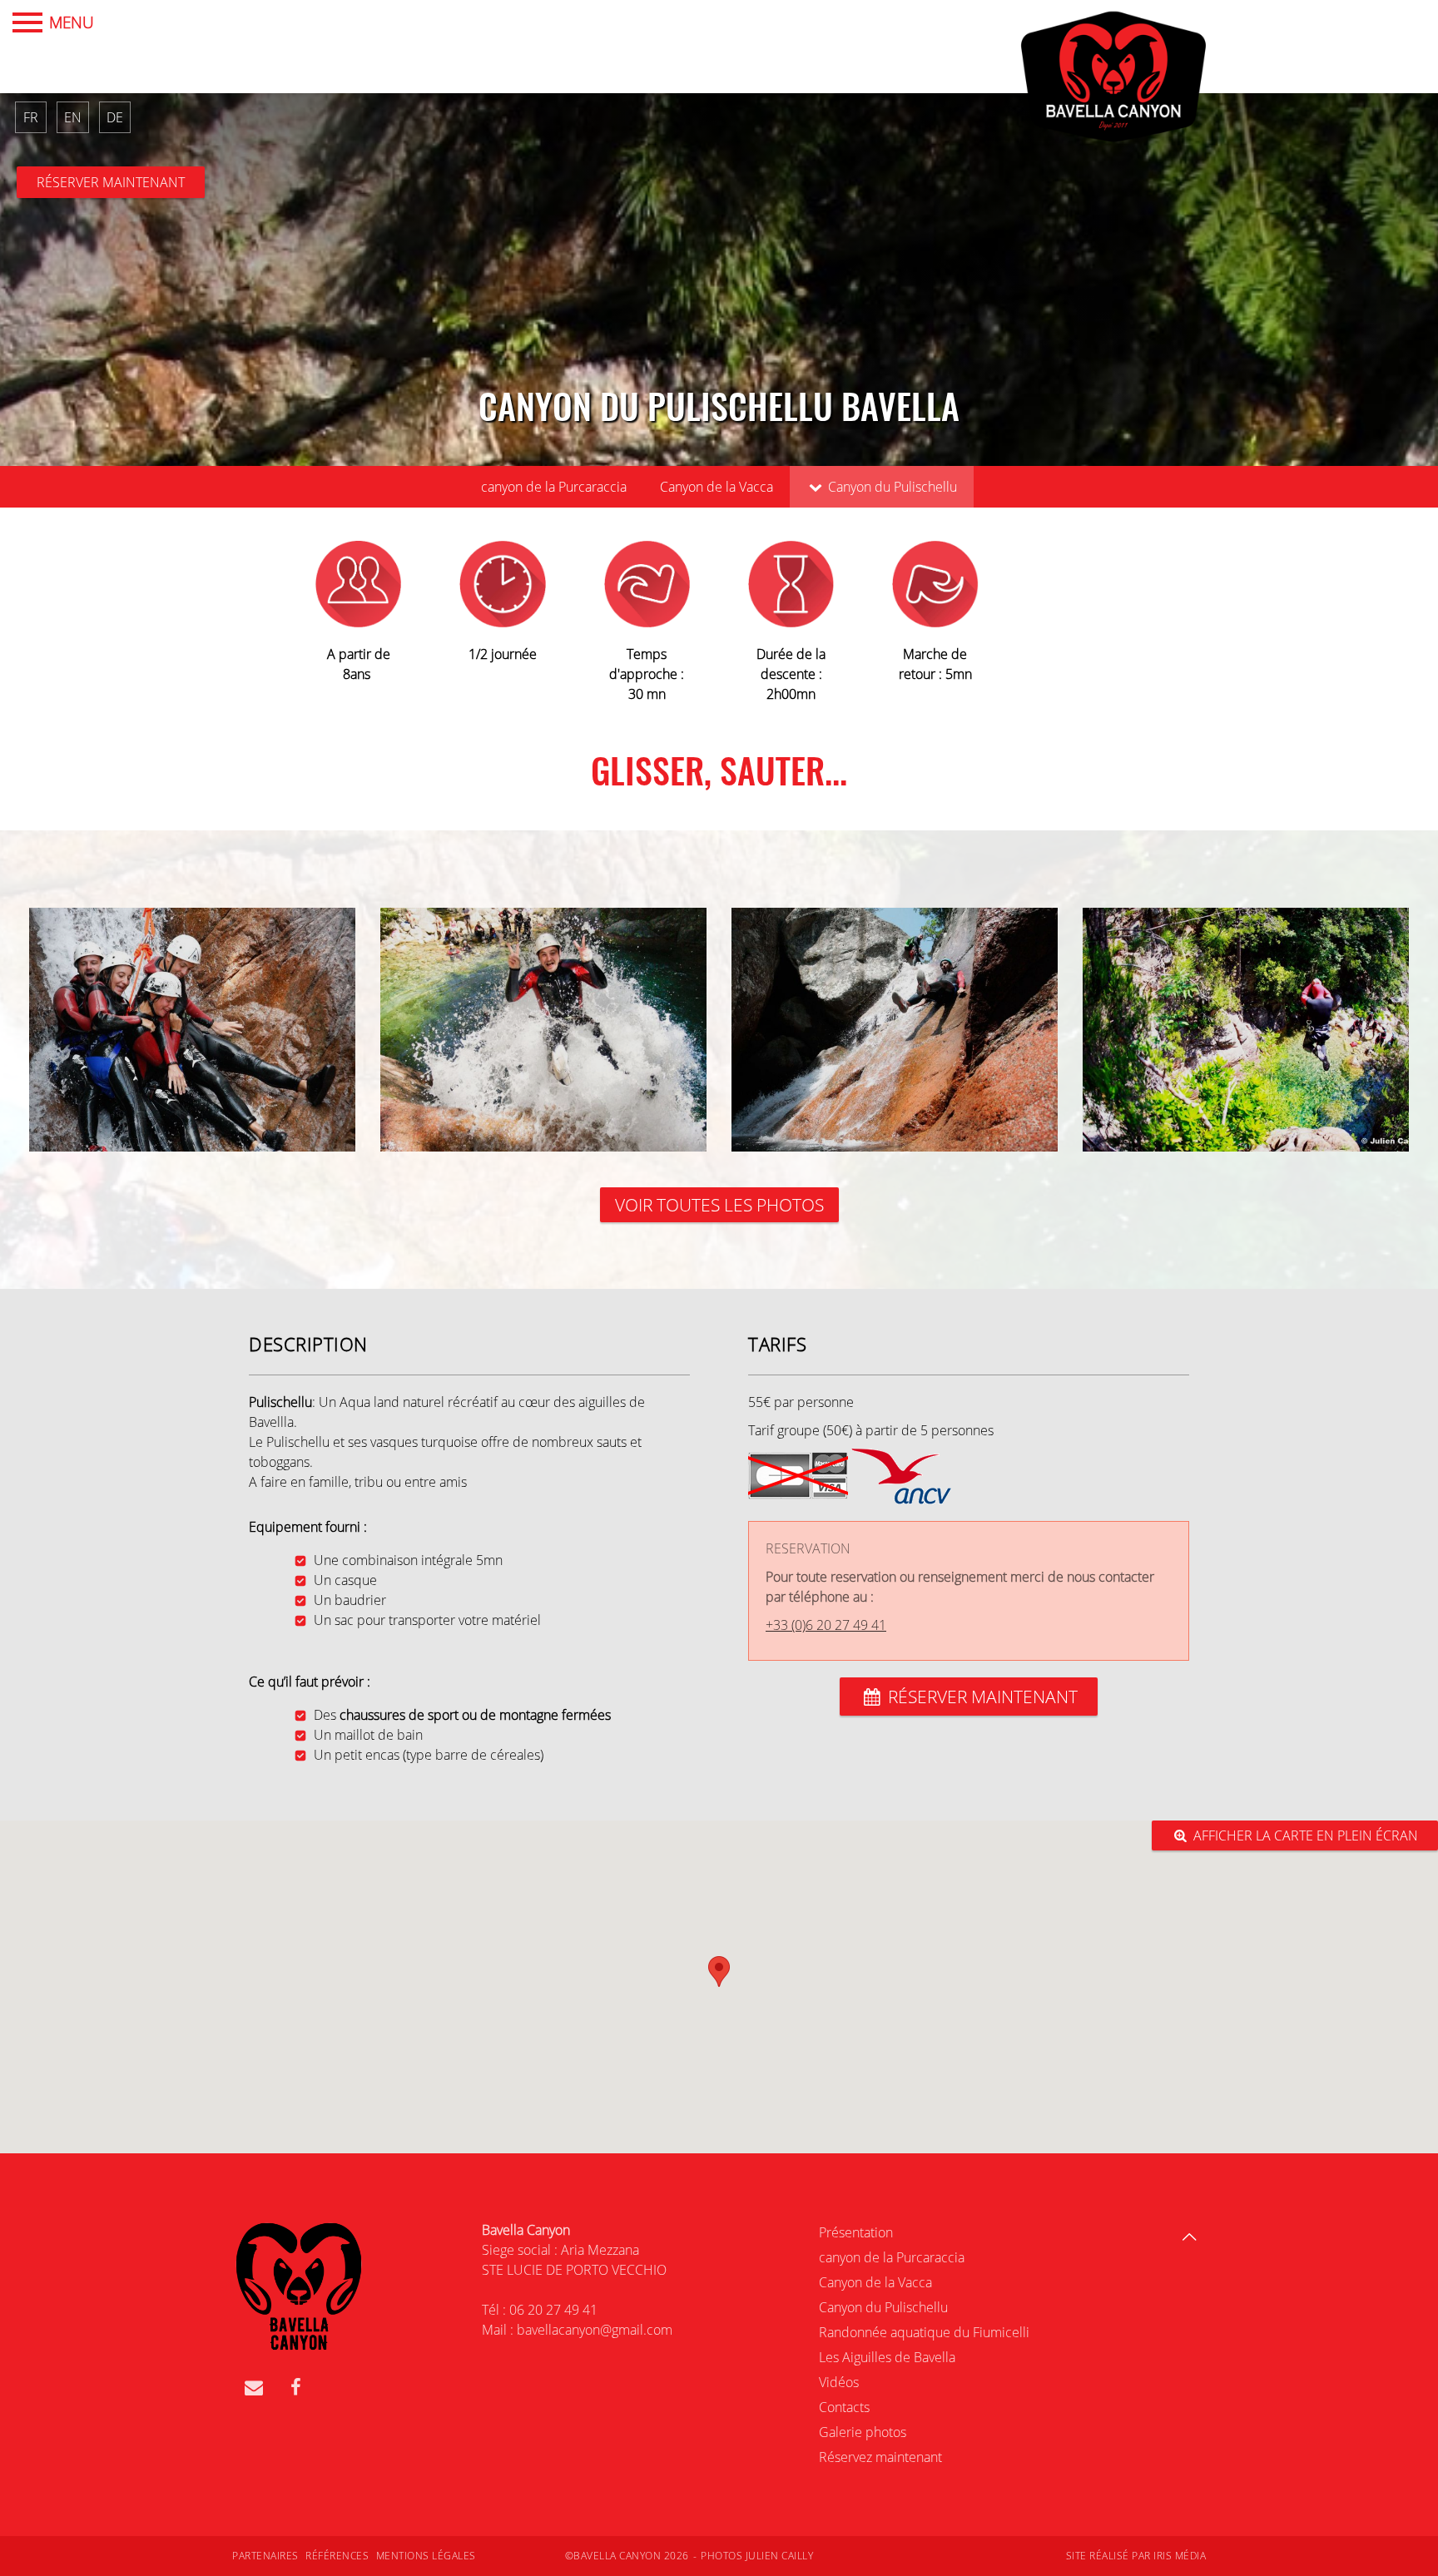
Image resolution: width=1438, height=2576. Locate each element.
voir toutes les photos (719, 1205)
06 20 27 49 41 (553, 2310)
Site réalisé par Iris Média (1136, 2556)
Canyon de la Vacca (717, 487)
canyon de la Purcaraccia (554, 487)
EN (73, 117)
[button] (719, 1972)
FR (31, 117)
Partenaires (265, 2556)
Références (337, 2556)
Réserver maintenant (111, 182)
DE (115, 117)
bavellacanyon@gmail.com (595, 2330)
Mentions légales (426, 2556)
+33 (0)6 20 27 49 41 (826, 1625)
